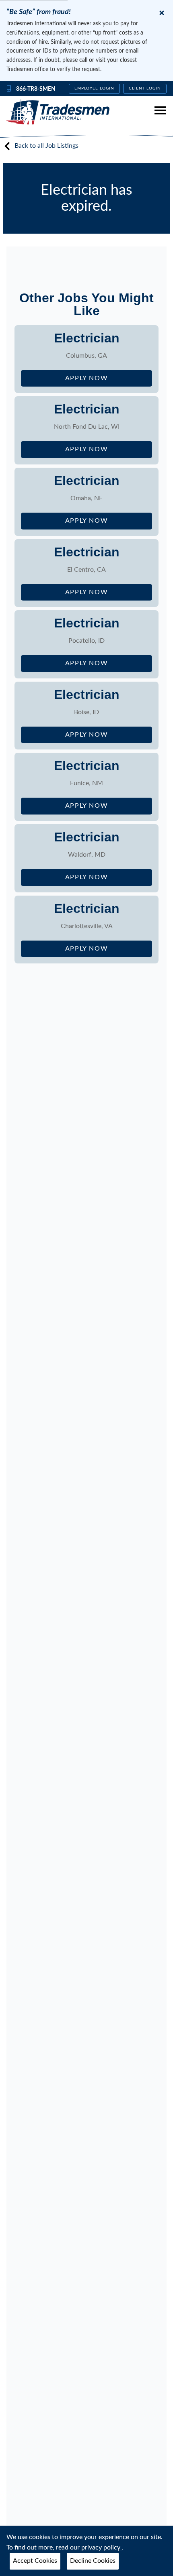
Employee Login (94, 88)
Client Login (145, 88)
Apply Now (109, 381)
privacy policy (102, 2547)
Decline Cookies (93, 2561)
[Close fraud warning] (162, 13)
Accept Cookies (35, 2561)
